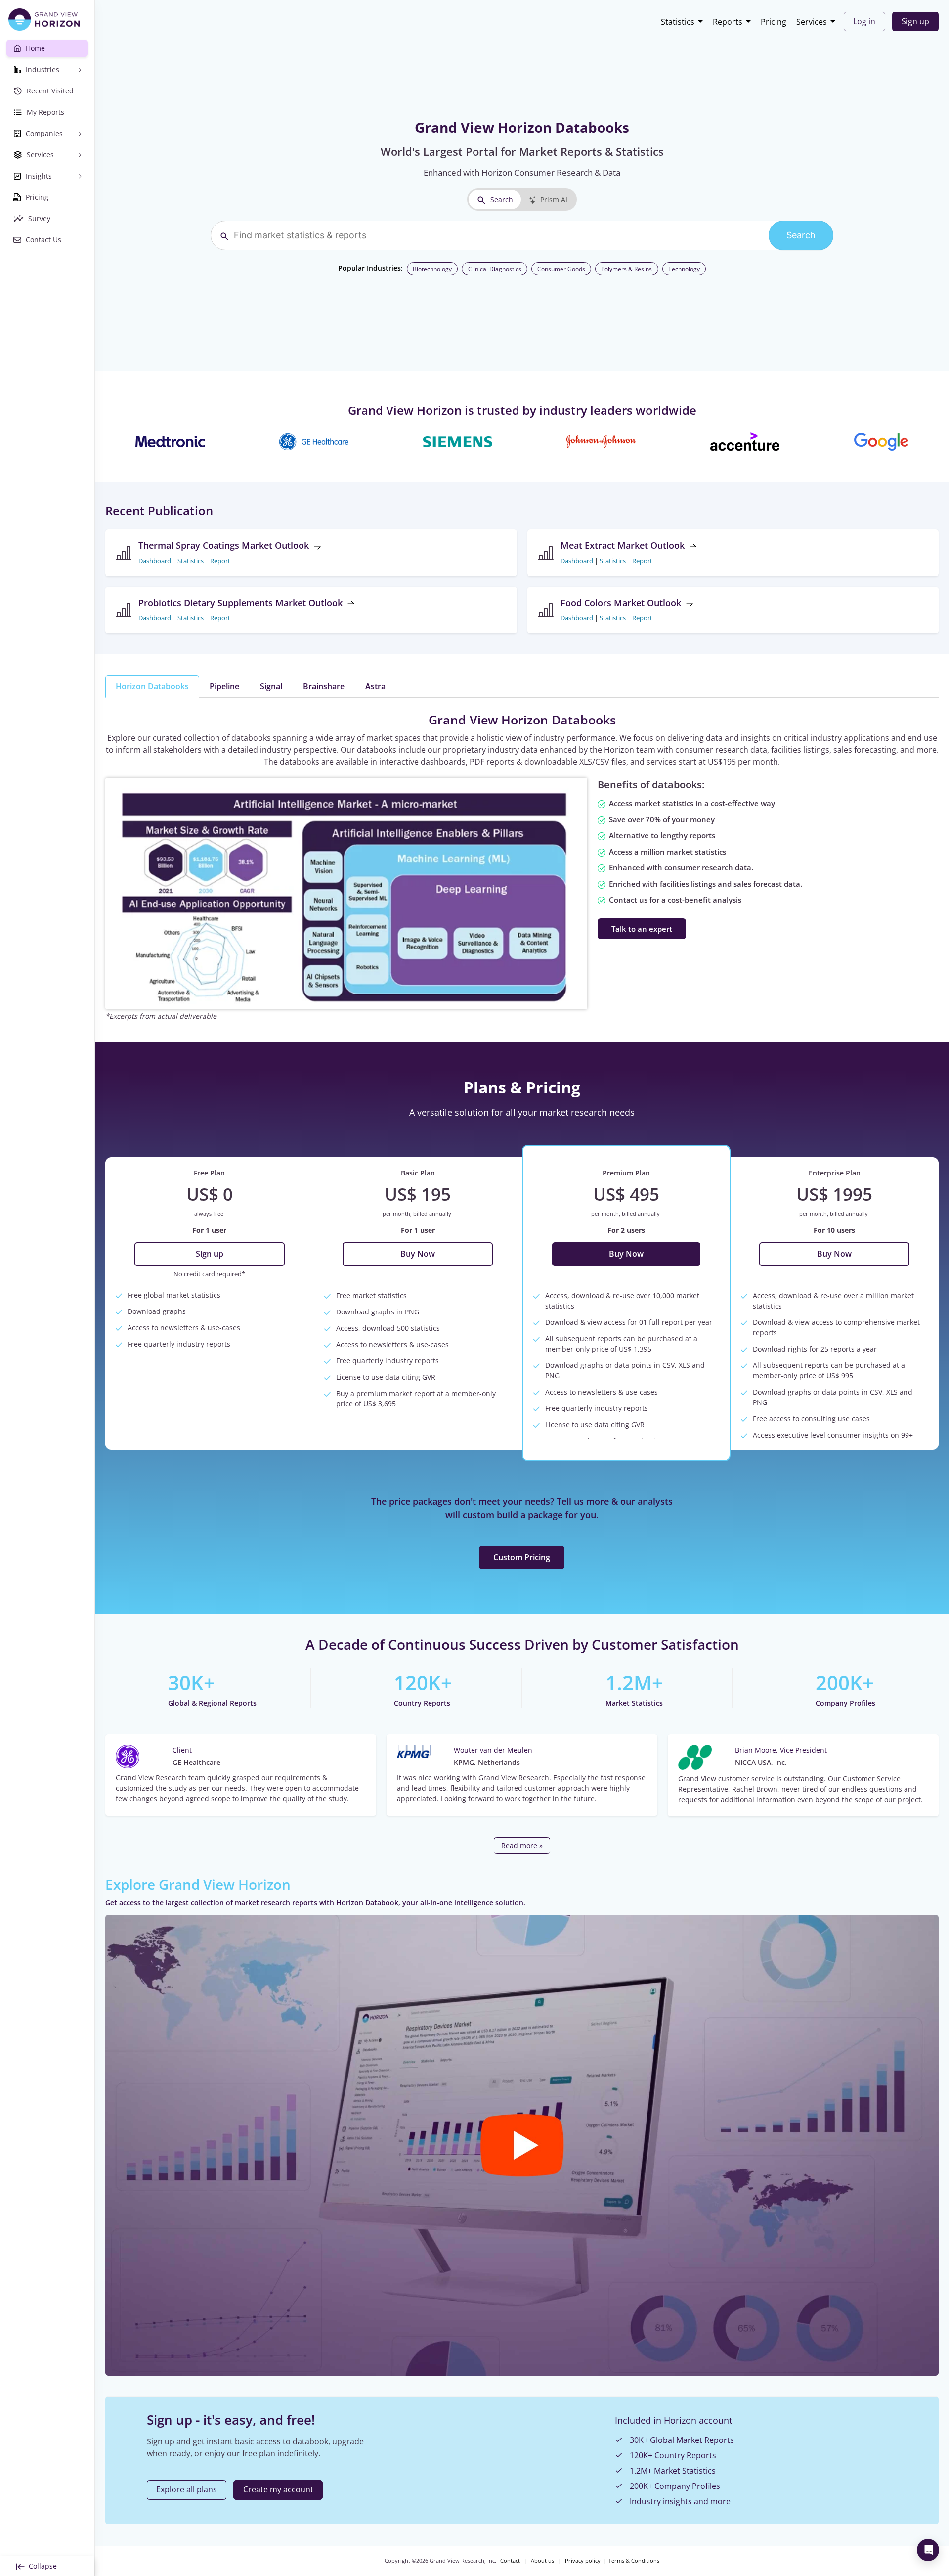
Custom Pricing (522, 1557)
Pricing (774, 22)
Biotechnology (432, 269)
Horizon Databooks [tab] (152, 686)
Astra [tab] (375, 686)
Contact (510, 2561)
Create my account (278, 2489)
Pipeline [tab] (224, 686)
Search (502, 200)
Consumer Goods (561, 269)
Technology (684, 269)
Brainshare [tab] (324, 686)
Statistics (678, 22)
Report (220, 561)
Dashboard (155, 561)
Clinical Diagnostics (495, 269)
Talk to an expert (642, 929)
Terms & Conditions (634, 2561)
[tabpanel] (522, 866)
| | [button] (184, 561)
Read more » (522, 1845)
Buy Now (418, 1254)
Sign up (915, 21)
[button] (522, 2145)
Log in (864, 21)
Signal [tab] (271, 686)
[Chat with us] (928, 2550)
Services (812, 22)
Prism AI (554, 200)
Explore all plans (187, 2489)
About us (542, 2561)
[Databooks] (346, 893)
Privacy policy (583, 2561)
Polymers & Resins (626, 269)
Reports (728, 22)
